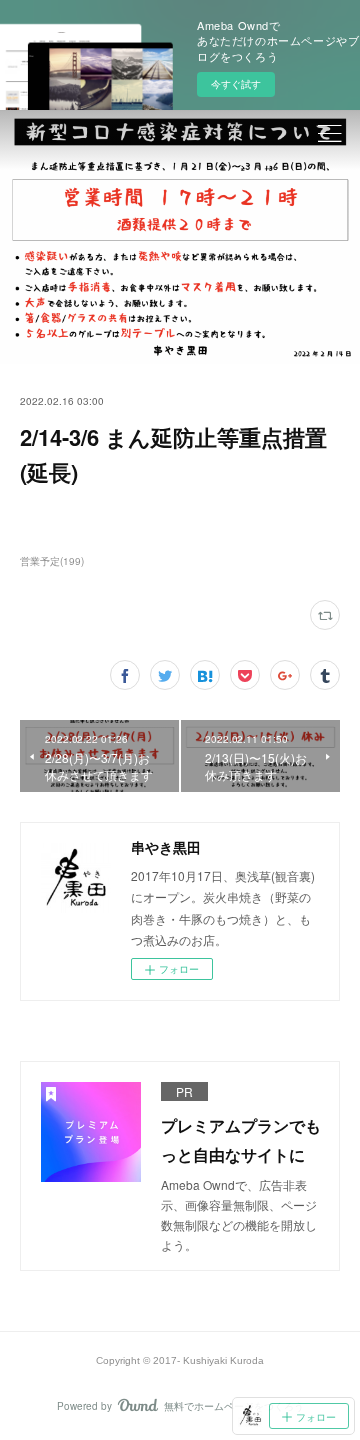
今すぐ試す (236, 84)
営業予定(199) (52, 561)
